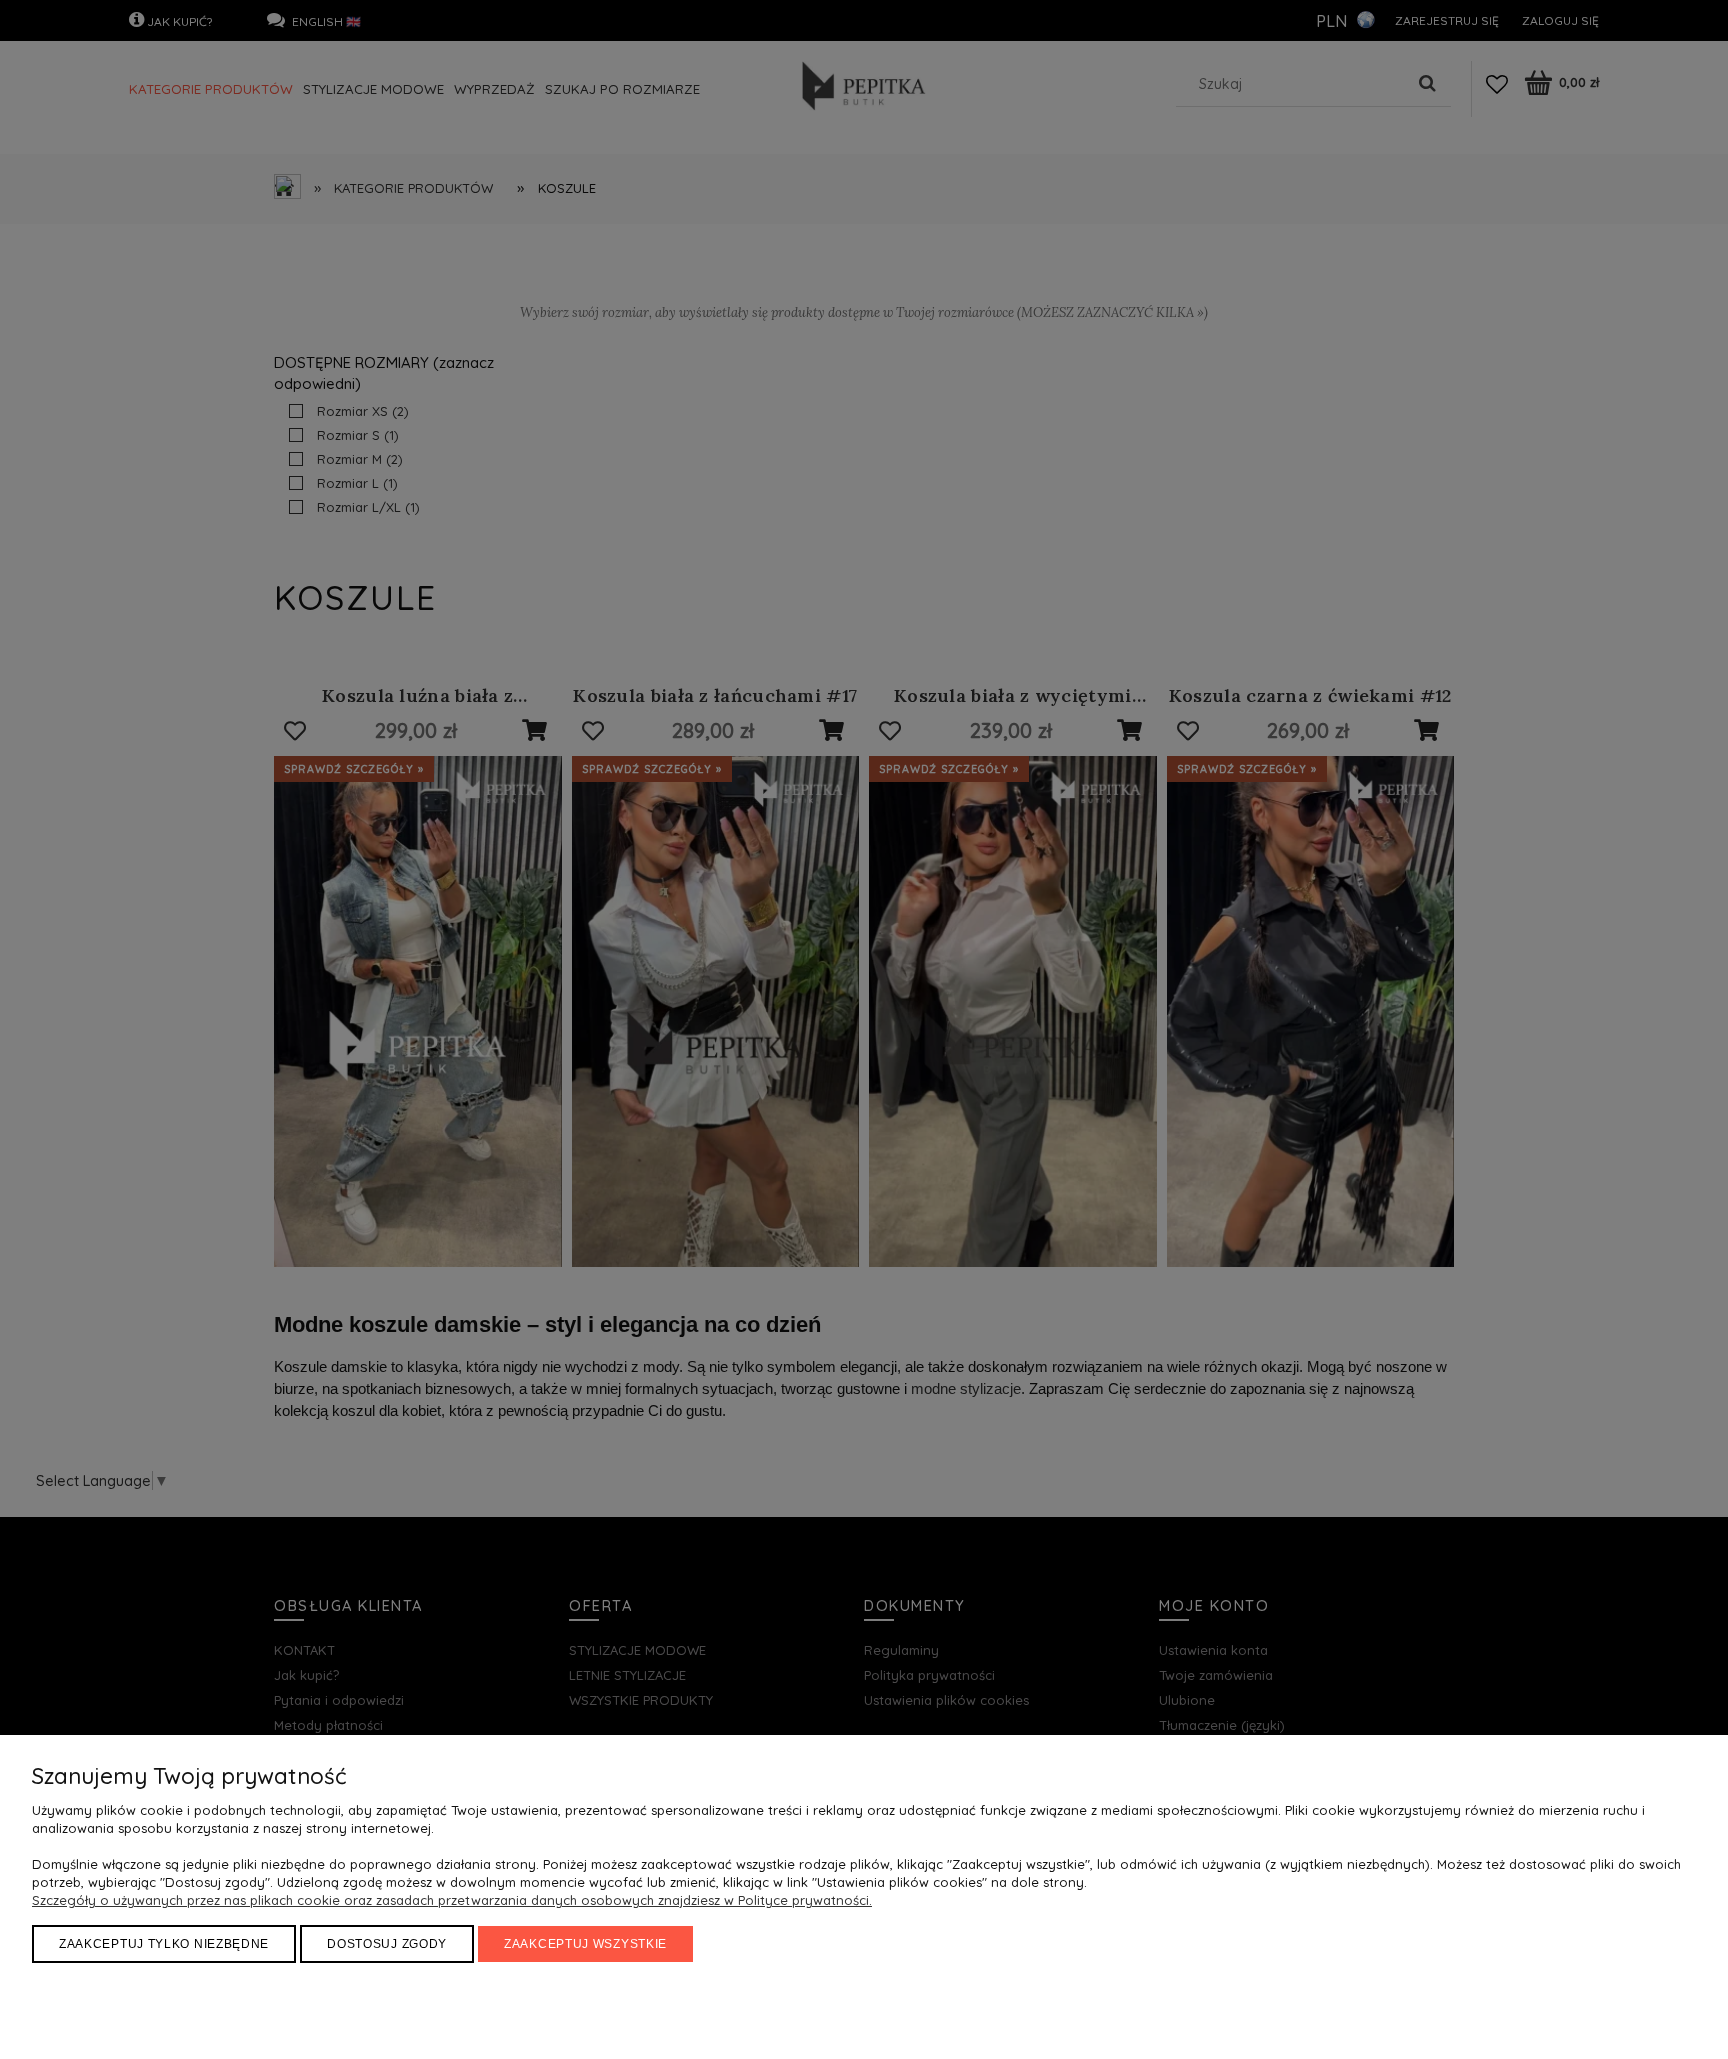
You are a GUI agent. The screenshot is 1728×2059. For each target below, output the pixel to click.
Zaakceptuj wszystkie (585, 1944)
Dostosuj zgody (387, 1944)
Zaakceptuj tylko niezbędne (164, 1944)
